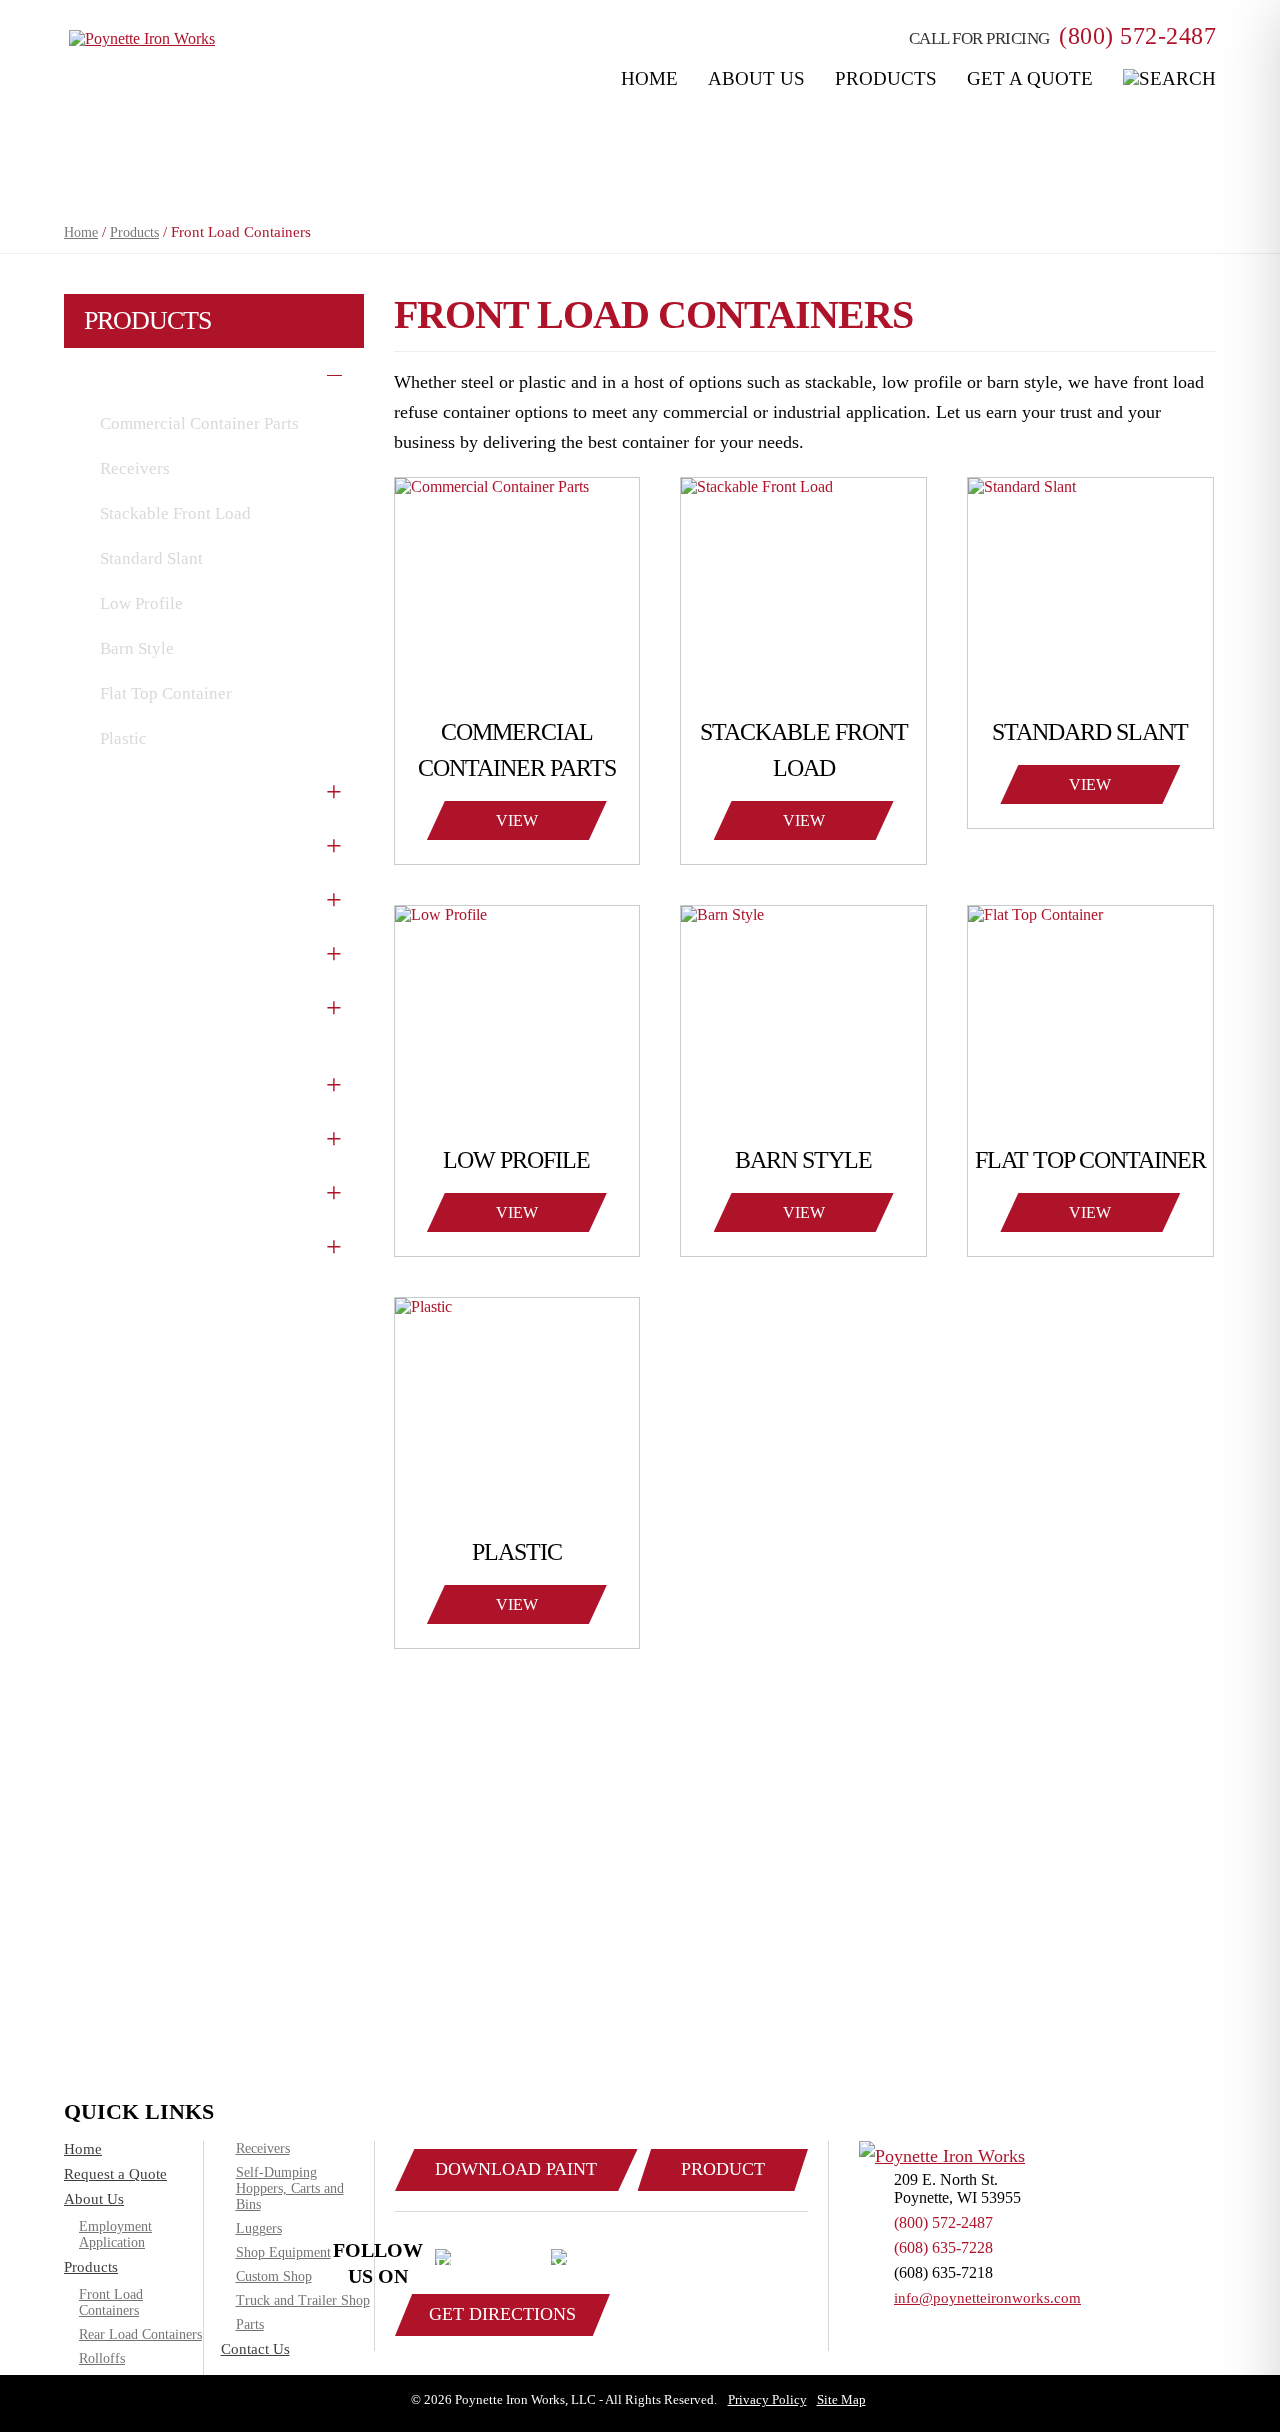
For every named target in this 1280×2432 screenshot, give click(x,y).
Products (886, 78)
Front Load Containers (180, 374)
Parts (109, 1243)
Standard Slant (151, 558)
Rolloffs (122, 842)
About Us (756, 78)
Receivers (135, 468)
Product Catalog (723, 2175)
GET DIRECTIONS (502, 2314)
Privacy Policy (767, 2399)
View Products (517, 826)
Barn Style (137, 648)
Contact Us (255, 2349)
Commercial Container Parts (199, 423)
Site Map (841, 2399)
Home (649, 78)
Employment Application (115, 2234)
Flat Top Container (166, 693)
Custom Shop (143, 1081)
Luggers (122, 950)
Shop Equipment (156, 1135)
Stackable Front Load (175, 513)
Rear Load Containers (177, 788)
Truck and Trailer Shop (182, 1189)
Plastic (123, 738)
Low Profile (141, 603)
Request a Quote (115, 2174)
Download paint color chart (516, 2175)
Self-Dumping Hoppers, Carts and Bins (290, 2188)
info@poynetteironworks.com (987, 2298)
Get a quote (1030, 78)
